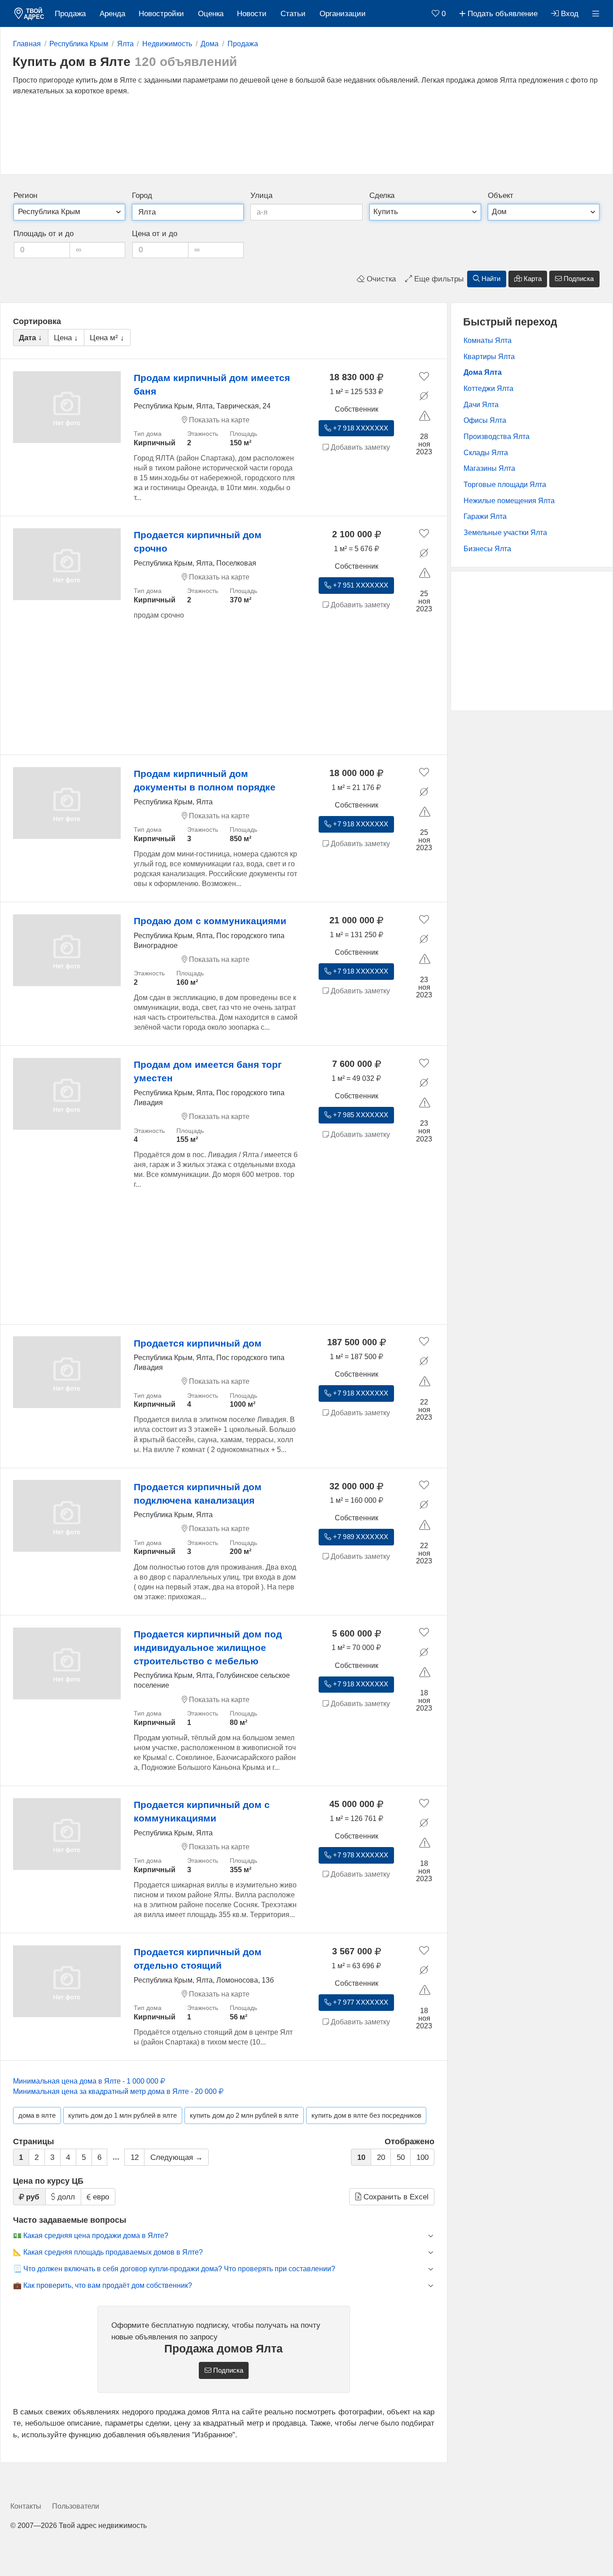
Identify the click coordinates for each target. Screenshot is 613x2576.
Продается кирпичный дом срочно (198, 542)
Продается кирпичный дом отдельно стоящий (198, 1959)
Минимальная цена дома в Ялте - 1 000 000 (87, 2081)
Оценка (211, 14)
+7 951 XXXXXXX (360, 585)
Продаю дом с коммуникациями (210, 921)
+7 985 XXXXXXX (360, 1115)
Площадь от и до (44, 234)
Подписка (578, 279)
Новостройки (161, 14)
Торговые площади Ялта (505, 485)
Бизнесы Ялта (487, 549)
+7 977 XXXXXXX (360, 2002)
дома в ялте (37, 2115)
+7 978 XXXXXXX (360, 1855)
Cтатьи (293, 14)
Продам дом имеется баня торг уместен (208, 1071)
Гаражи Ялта (485, 516)
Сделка (382, 195)
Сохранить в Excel (395, 2197)
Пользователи (76, 2506)
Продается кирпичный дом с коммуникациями (202, 1811)
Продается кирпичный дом (198, 1343)
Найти (490, 279)
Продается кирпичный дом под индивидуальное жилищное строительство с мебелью (208, 1648)
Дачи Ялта (481, 405)
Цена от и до (155, 234)
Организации (343, 14)
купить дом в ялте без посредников (366, 2115)
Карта (532, 279)
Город (142, 195)
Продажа (70, 14)
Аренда (112, 14)
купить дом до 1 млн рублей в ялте (123, 2115)
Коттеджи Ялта (488, 388)
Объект (501, 195)
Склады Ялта (486, 453)
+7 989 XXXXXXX (360, 1537)
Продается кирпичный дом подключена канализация (198, 1494)
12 (135, 2157)
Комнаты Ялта (488, 340)
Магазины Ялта (489, 468)
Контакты (26, 2506)
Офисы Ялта (485, 420)
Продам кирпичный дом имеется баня (212, 384)
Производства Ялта (497, 437)
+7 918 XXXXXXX (360, 428)
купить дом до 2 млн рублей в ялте (244, 2115)
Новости (252, 14)
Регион (25, 195)
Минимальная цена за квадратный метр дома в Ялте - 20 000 (116, 2091)
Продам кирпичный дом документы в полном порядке (205, 780)
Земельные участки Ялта (505, 533)
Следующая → (177, 2157)
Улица (261, 195)
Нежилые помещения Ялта (509, 501)
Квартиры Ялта (489, 357)
